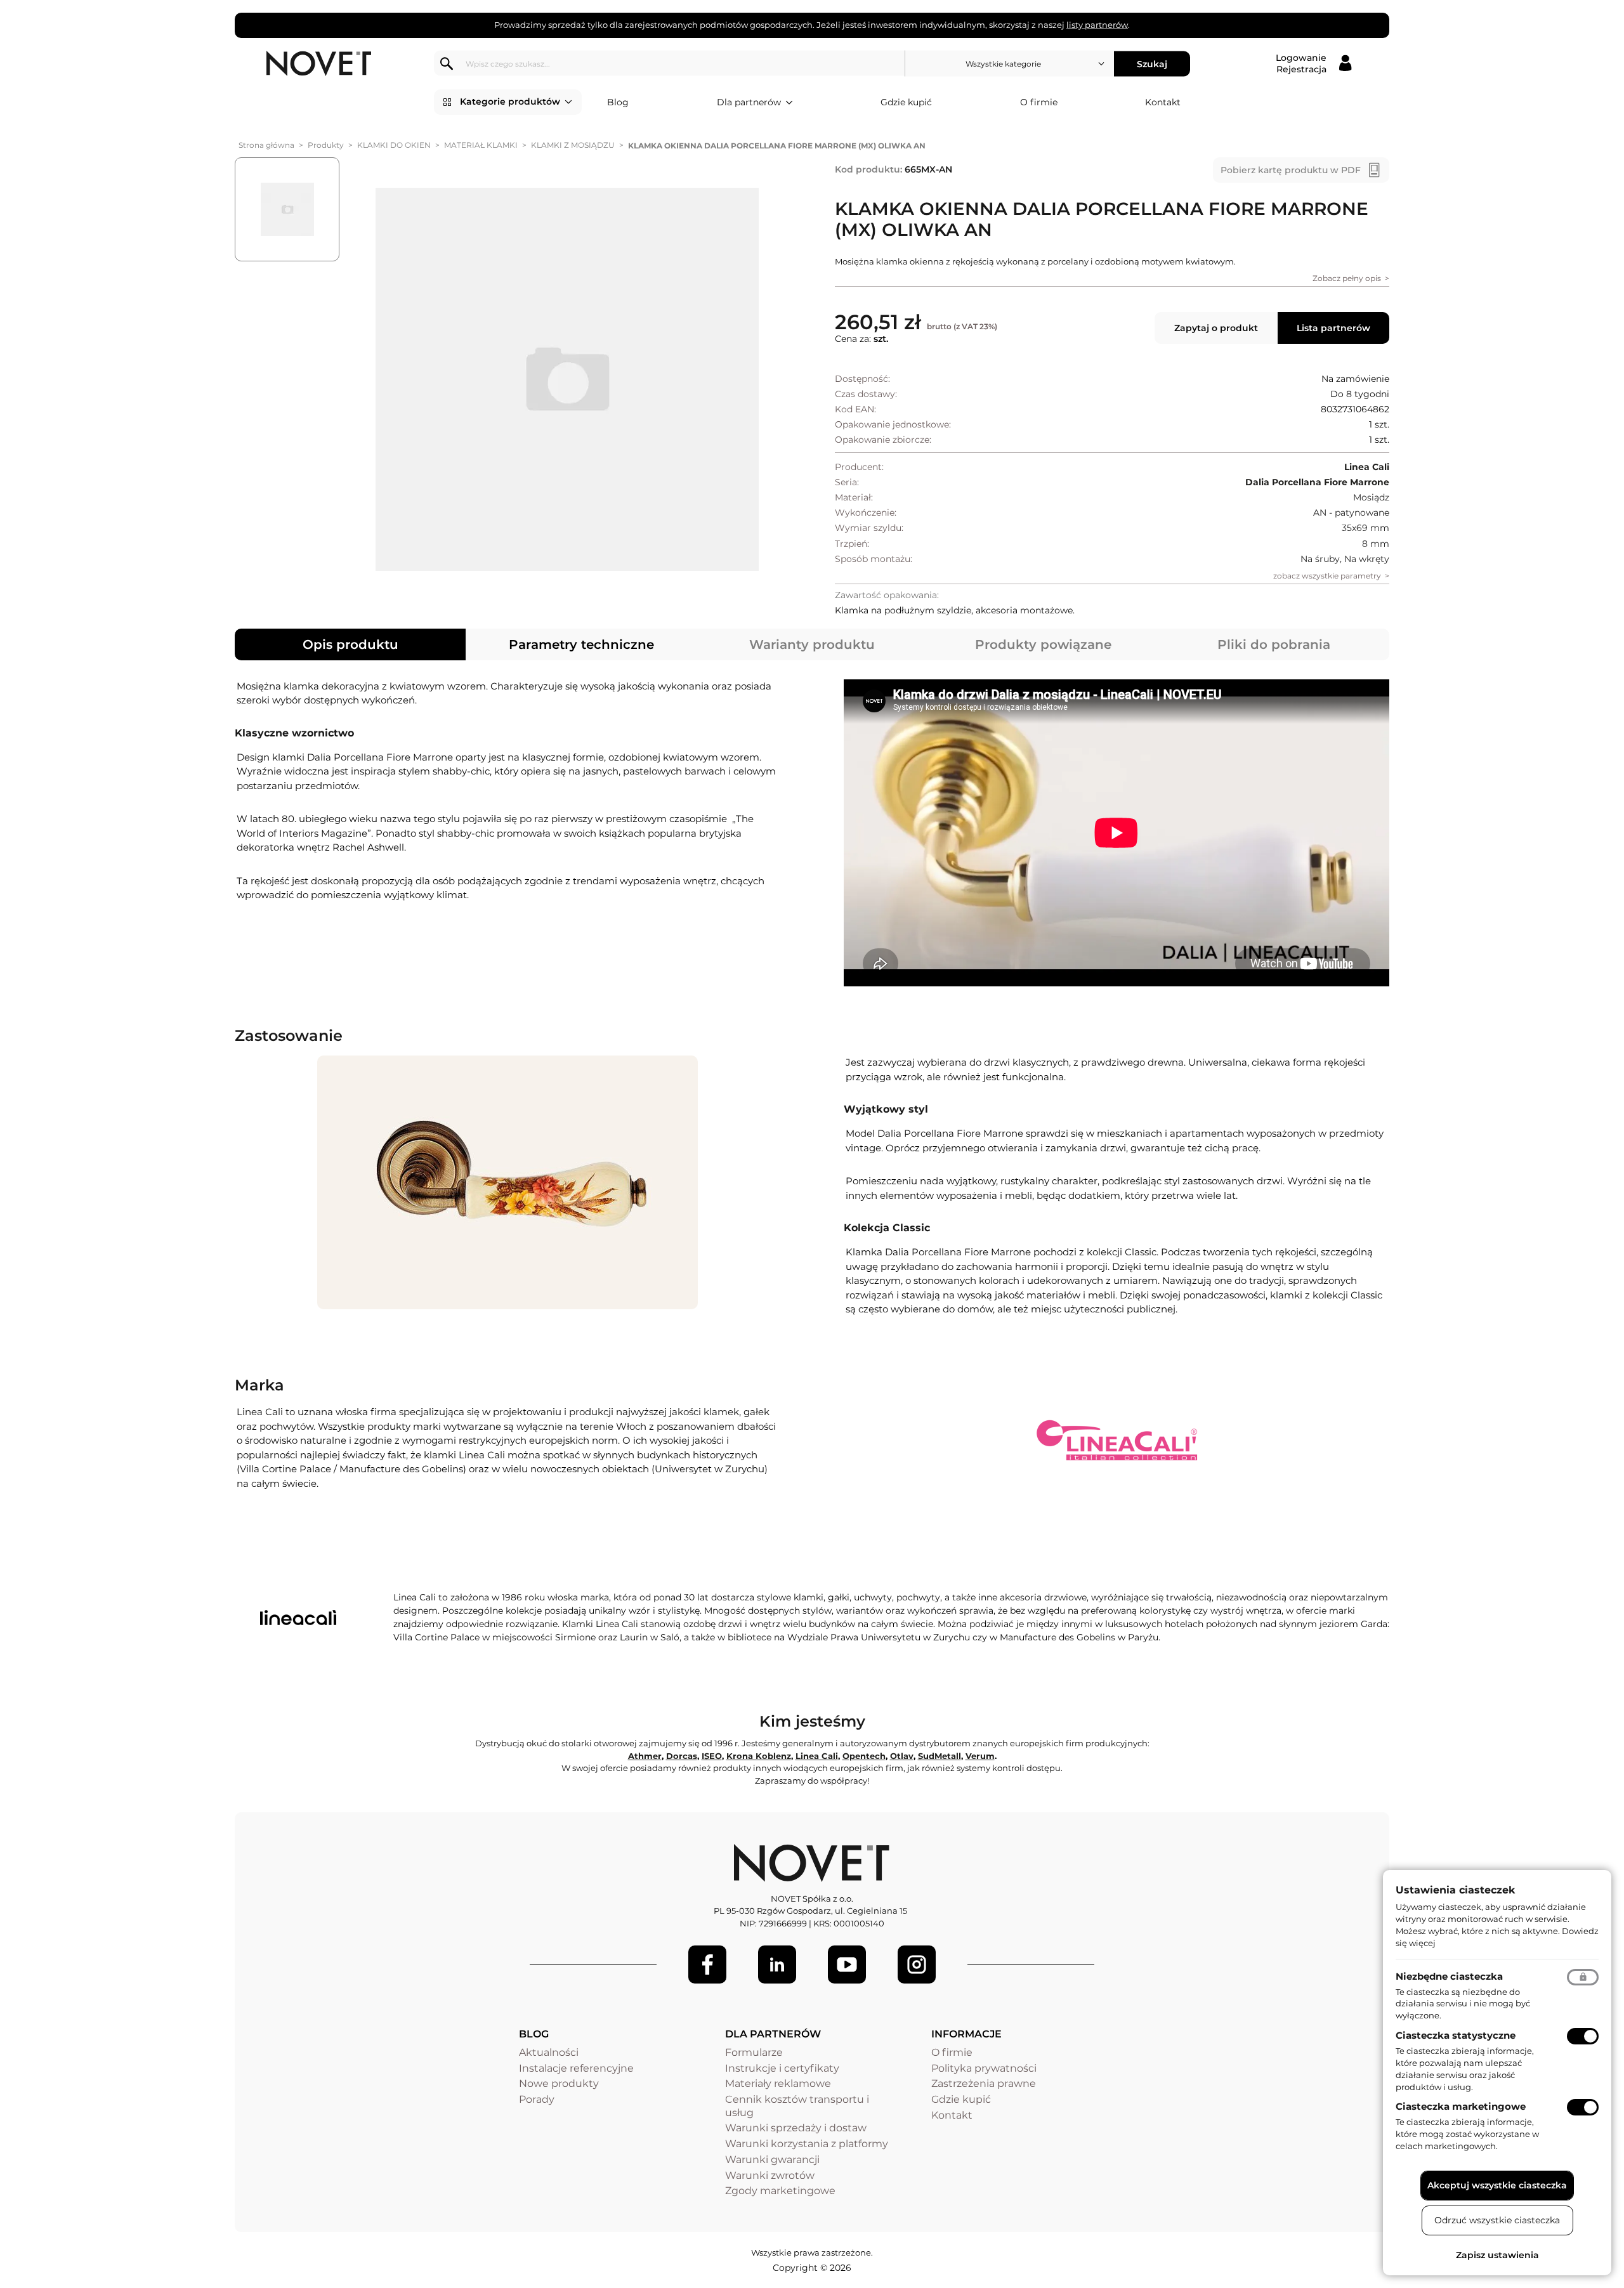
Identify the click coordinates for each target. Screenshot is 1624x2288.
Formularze (754, 2052)
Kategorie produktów (510, 101)
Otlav (902, 1756)
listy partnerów (1097, 25)
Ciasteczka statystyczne (1456, 2035)
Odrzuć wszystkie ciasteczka (1497, 2220)
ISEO (712, 1756)
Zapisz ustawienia (1497, 2255)
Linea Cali (817, 1756)
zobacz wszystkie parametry (1327, 576)
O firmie (1039, 102)
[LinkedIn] (777, 1964)
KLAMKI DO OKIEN (394, 145)
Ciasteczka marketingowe (1461, 2106)
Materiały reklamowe (778, 2083)
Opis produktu (350, 644)
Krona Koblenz (759, 1756)
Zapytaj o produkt (1216, 328)
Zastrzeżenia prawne (984, 2083)
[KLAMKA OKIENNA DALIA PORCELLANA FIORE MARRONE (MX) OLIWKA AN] (567, 379)
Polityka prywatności (984, 2068)
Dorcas (682, 1756)
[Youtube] (847, 1964)
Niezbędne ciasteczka (1449, 1976)
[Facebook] (707, 1964)
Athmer (645, 1756)
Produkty (326, 145)
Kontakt (1163, 102)
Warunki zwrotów (770, 2175)
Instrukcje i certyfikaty (782, 2068)
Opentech (864, 1756)
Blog (618, 102)
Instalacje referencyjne (576, 2068)
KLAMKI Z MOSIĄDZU (573, 145)
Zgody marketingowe (780, 2191)
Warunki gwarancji (772, 2160)
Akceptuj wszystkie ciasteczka (1497, 2185)
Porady (537, 2099)
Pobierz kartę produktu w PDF (1291, 170)
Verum (980, 1756)
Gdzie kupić (906, 102)
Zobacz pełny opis (1347, 278)
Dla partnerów (749, 102)
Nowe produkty (559, 2083)
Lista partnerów (1333, 328)
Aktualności (549, 2052)
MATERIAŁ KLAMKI (481, 145)
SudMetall (940, 1756)
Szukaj (1152, 63)
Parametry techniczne (581, 644)
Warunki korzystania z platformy (807, 2144)
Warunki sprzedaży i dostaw (796, 2128)
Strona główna (266, 145)
